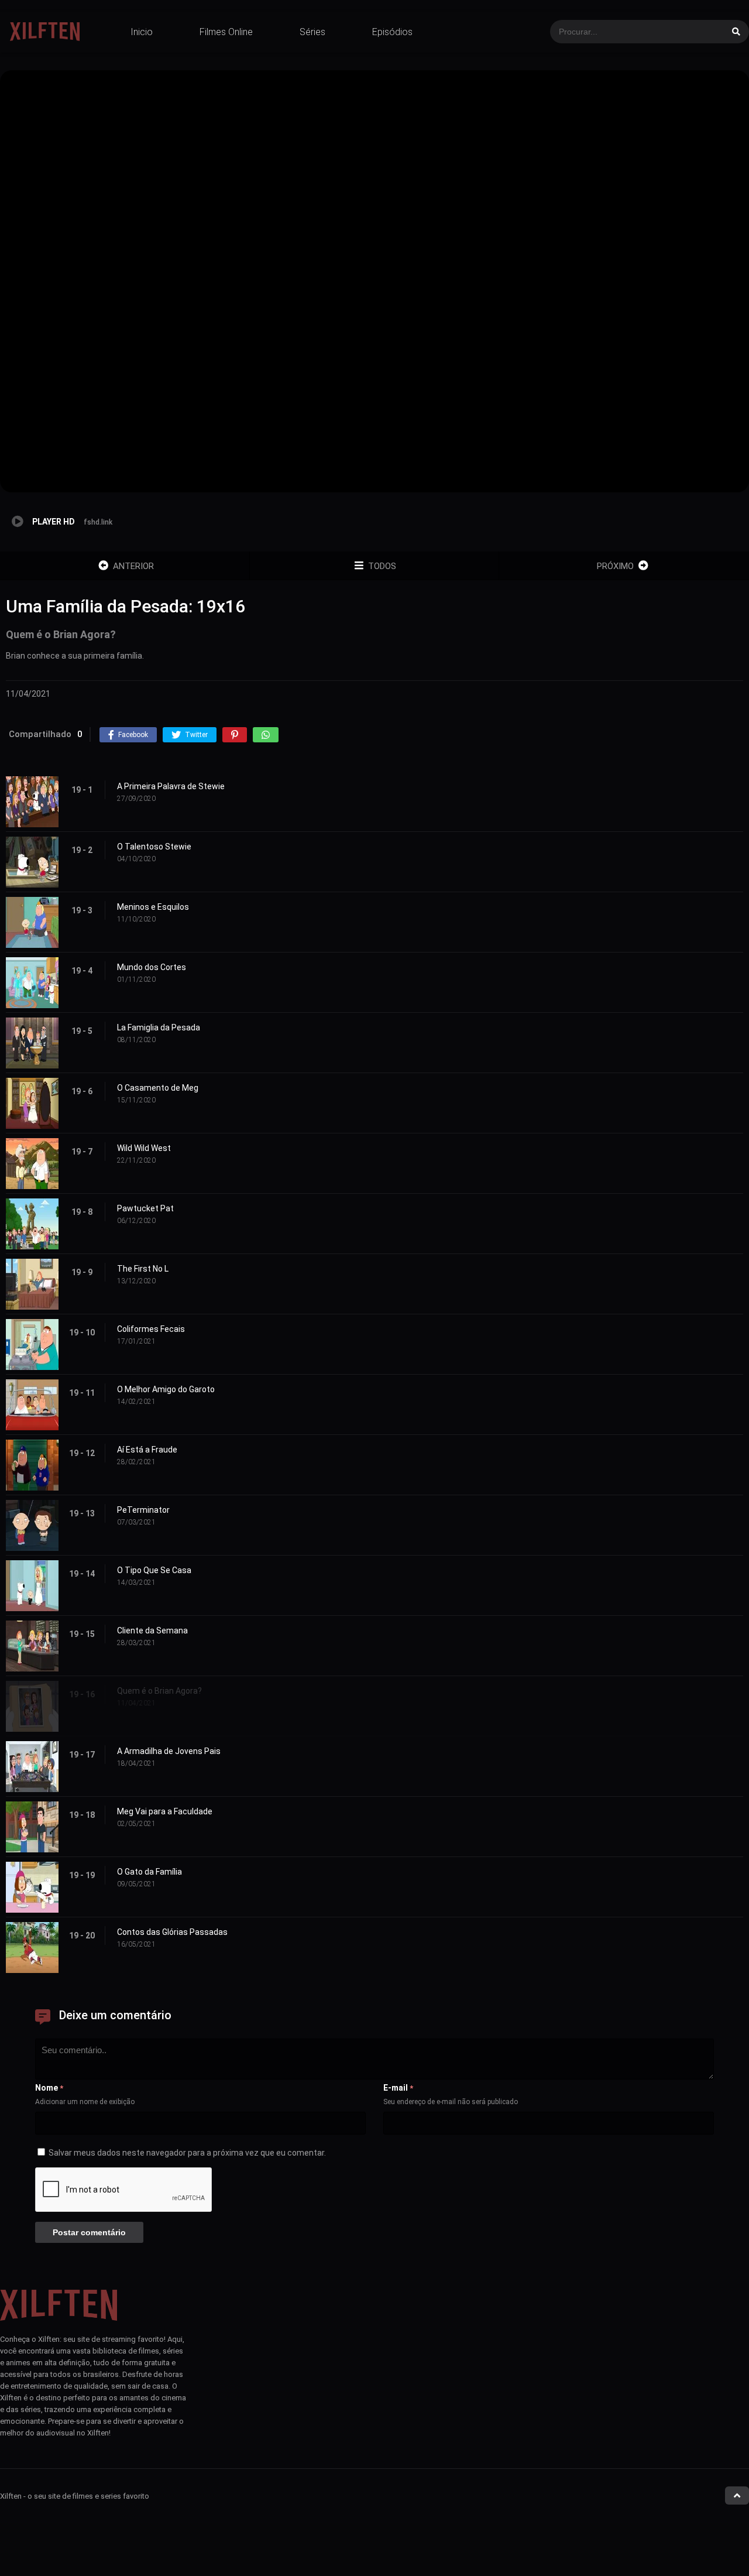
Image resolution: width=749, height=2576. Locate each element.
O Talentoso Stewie (154, 847)
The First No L (143, 1269)
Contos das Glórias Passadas (172, 1932)
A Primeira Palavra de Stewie (171, 786)
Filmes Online (226, 32)
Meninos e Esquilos (153, 907)
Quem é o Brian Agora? (159, 1691)
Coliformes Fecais (151, 1329)
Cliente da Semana (152, 1630)
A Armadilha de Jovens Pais (169, 1751)
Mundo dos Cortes (152, 967)
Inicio (142, 32)
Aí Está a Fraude (147, 1450)
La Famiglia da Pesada (159, 1027)
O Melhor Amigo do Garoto (166, 1389)
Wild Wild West (144, 1148)
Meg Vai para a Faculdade (165, 1811)
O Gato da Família (150, 1872)
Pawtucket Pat (145, 1208)
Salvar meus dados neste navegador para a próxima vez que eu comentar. (187, 2153)
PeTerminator (143, 1510)
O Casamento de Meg (158, 1088)
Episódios (392, 32)
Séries (312, 32)
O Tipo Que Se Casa (154, 1570)
